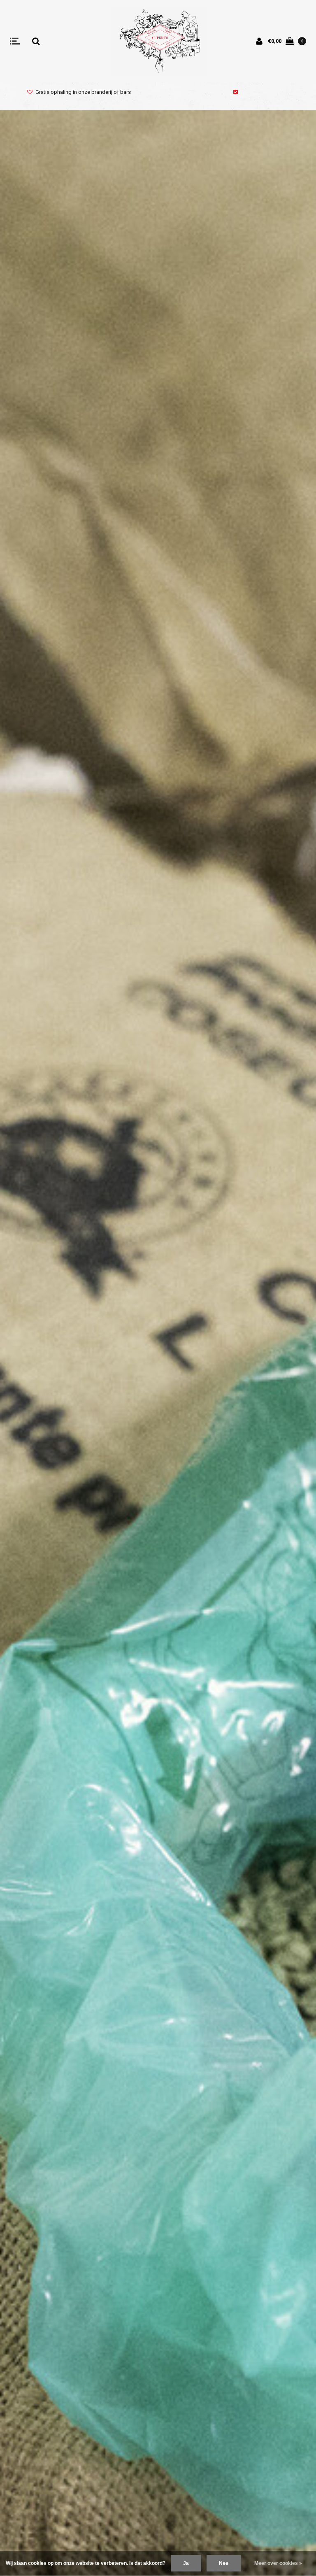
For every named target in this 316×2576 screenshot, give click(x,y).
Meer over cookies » (278, 2563)
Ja (186, 2563)
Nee (224, 2563)
